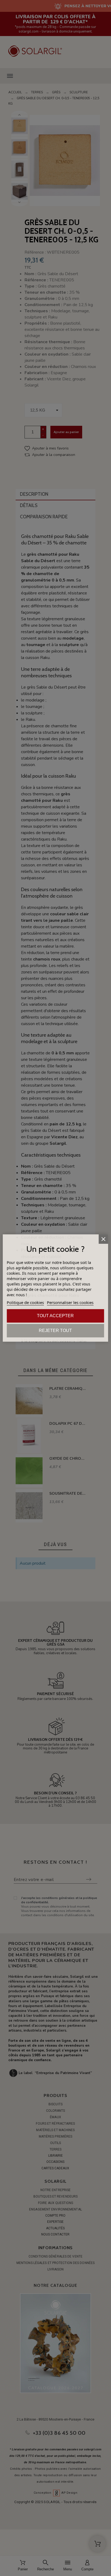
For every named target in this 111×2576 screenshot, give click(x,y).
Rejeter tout (55, 1330)
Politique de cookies (25, 1302)
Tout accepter (55, 1316)
